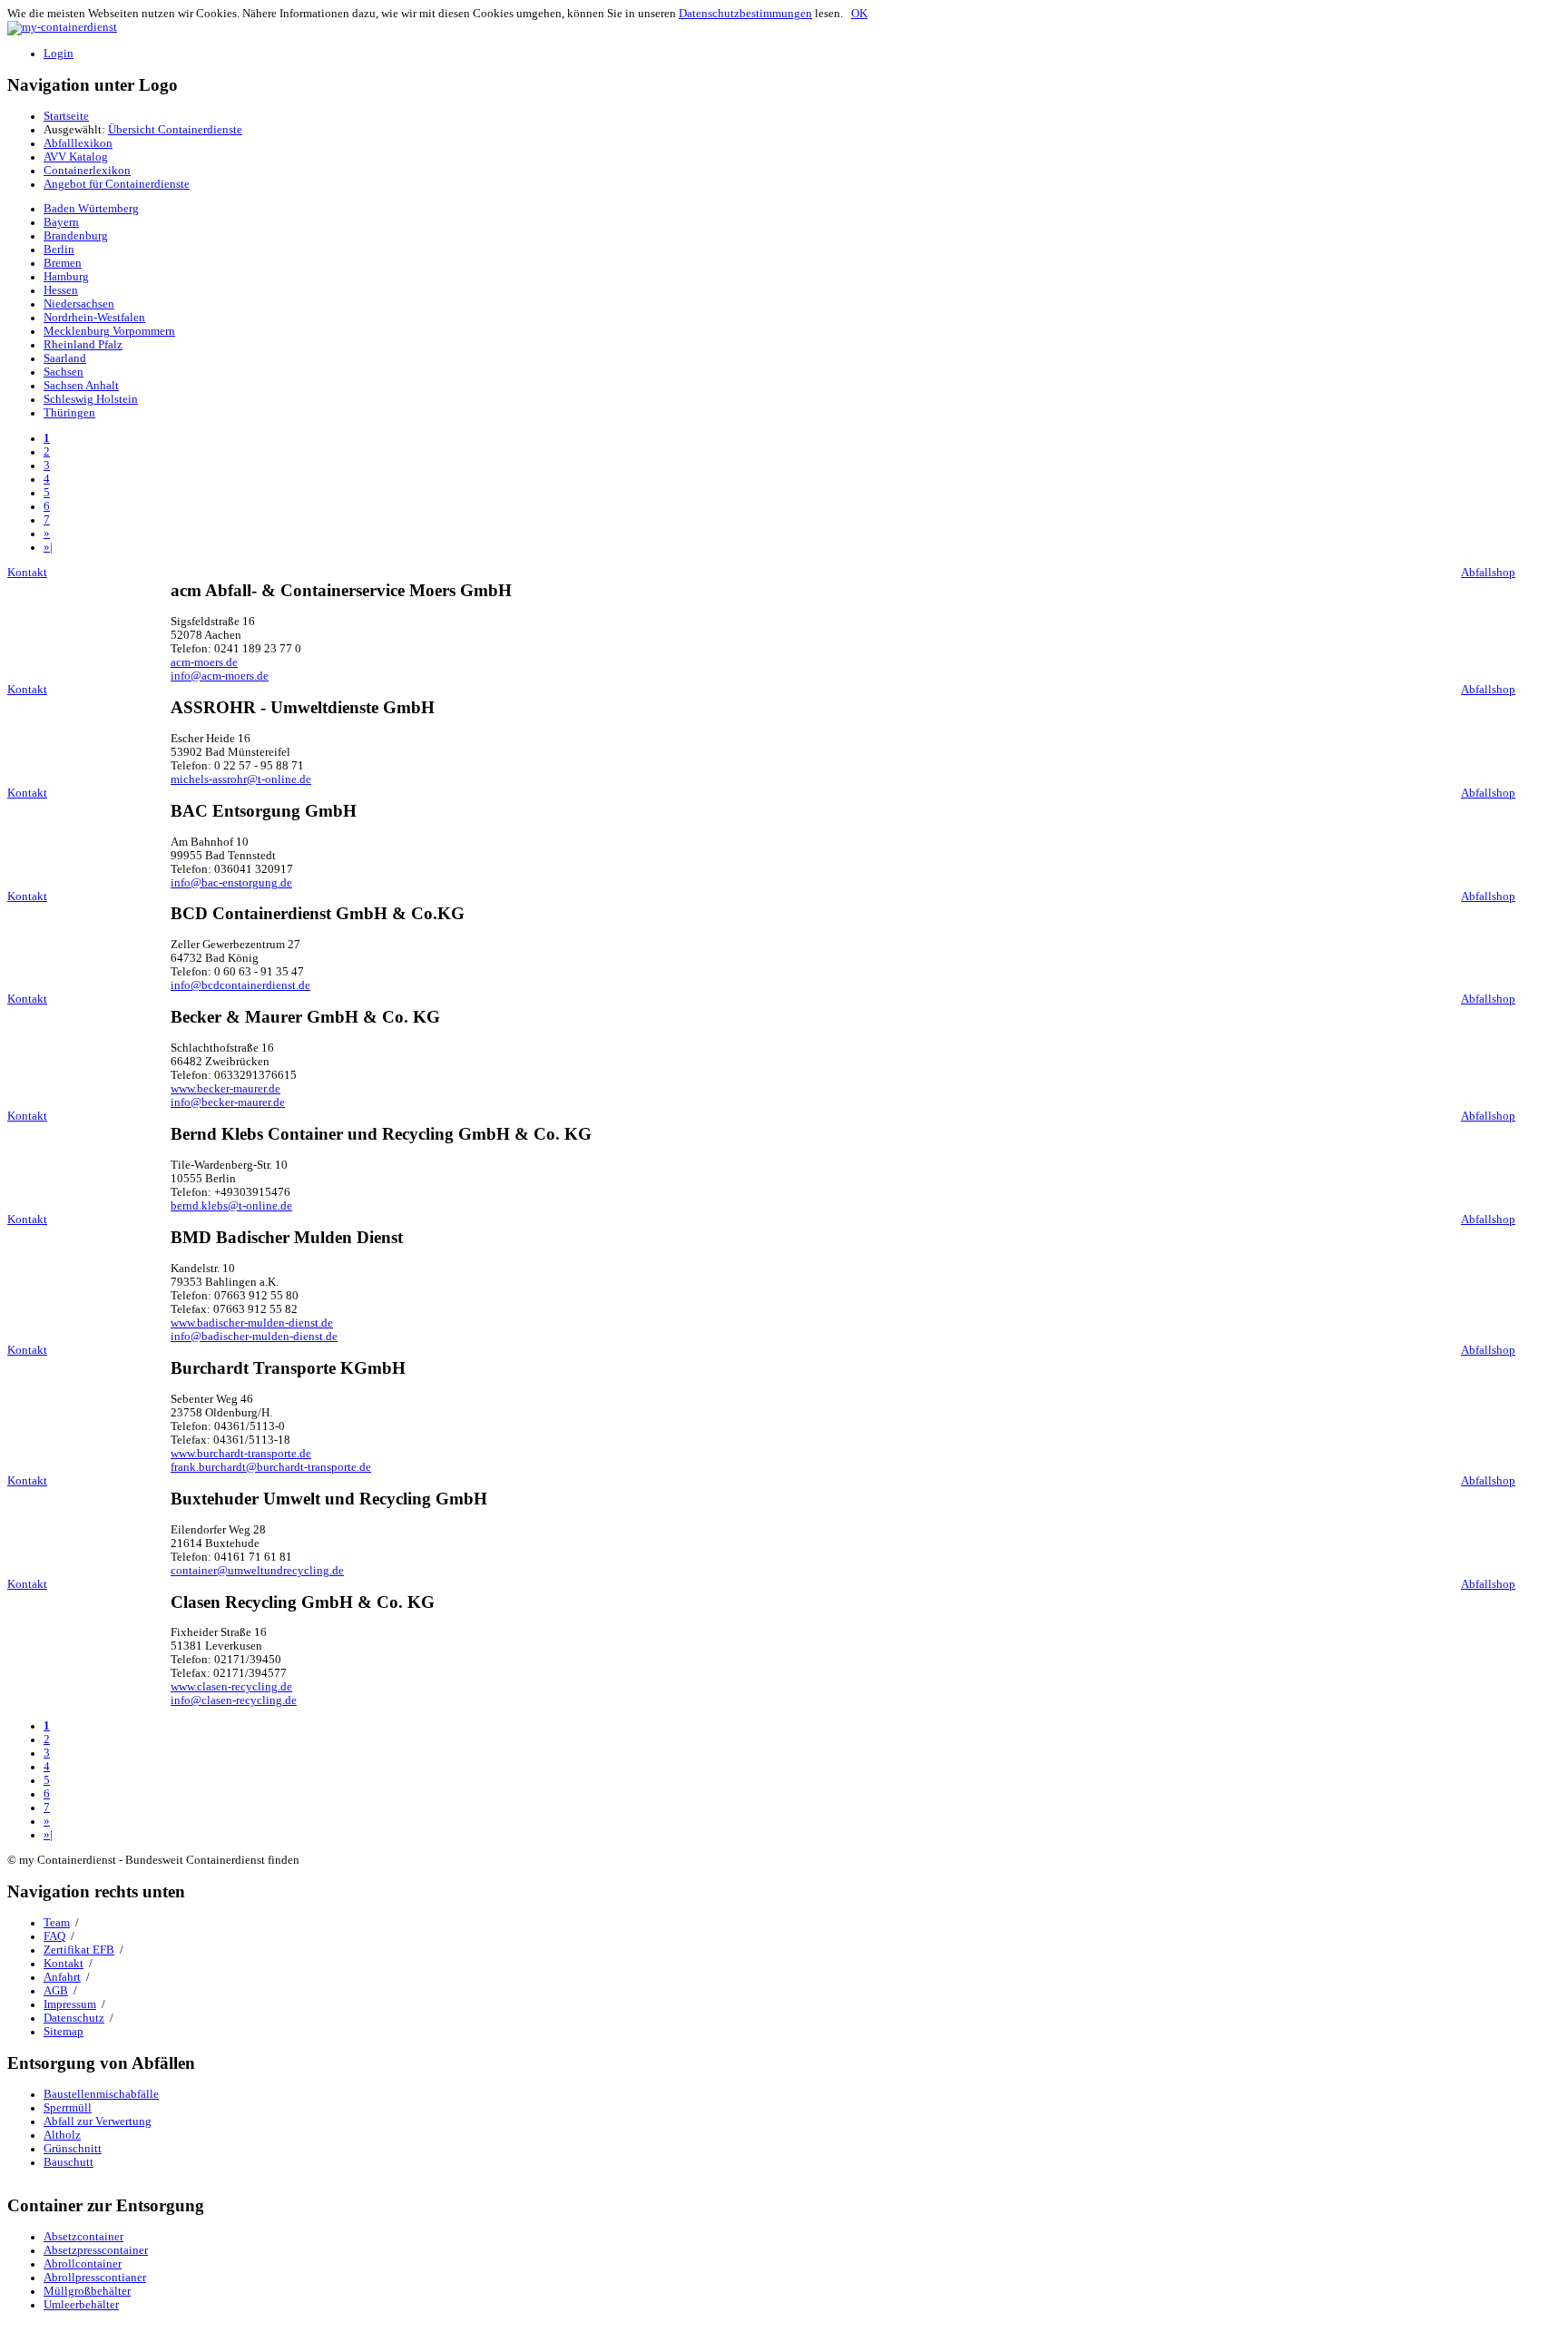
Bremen (63, 263)
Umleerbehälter (81, 2305)
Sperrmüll (68, 2108)
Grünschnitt (73, 2149)
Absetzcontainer (83, 2237)
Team (57, 1923)
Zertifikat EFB (79, 1950)
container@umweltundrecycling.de (257, 1571)
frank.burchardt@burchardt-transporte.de (271, 1467)
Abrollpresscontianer (95, 2278)
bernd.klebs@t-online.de (231, 1206)
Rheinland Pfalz (83, 345)
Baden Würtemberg (91, 209)
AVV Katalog (76, 157)
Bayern (61, 222)
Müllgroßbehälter (87, 2291)
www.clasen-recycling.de (231, 1687)
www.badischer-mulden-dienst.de (252, 1323)
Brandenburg (76, 236)
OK (859, 14)
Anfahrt (62, 1977)
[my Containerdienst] (62, 27)
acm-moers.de (204, 662)
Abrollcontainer (83, 2264)
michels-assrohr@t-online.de (241, 779)
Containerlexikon (87, 171)
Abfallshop (1488, 573)
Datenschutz (74, 2018)
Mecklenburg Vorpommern (109, 331)
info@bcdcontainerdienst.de (240, 985)
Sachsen (64, 372)
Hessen (61, 290)
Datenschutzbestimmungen (745, 14)
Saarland (65, 358)
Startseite (66, 116)
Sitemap (64, 2032)
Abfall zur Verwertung (98, 2121)
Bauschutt (69, 2162)
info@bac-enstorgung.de (231, 883)
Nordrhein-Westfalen (94, 318)
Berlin (59, 250)
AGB (56, 1991)
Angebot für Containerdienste (117, 184)
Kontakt (27, 573)
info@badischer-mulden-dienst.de (254, 1337)
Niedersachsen (79, 304)
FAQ (54, 1936)
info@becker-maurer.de (228, 1102)
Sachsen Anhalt (81, 386)
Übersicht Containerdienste (175, 130)
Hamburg (66, 277)
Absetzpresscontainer (96, 2250)
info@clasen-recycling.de (234, 1700)
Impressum (70, 2004)
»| (48, 547)
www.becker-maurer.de (225, 1089)
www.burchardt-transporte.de (241, 1454)
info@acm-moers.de (220, 676)
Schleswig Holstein (91, 399)
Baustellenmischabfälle (101, 2094)
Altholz (62, 2135)
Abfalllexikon (78, 143)
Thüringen (69, 413)
